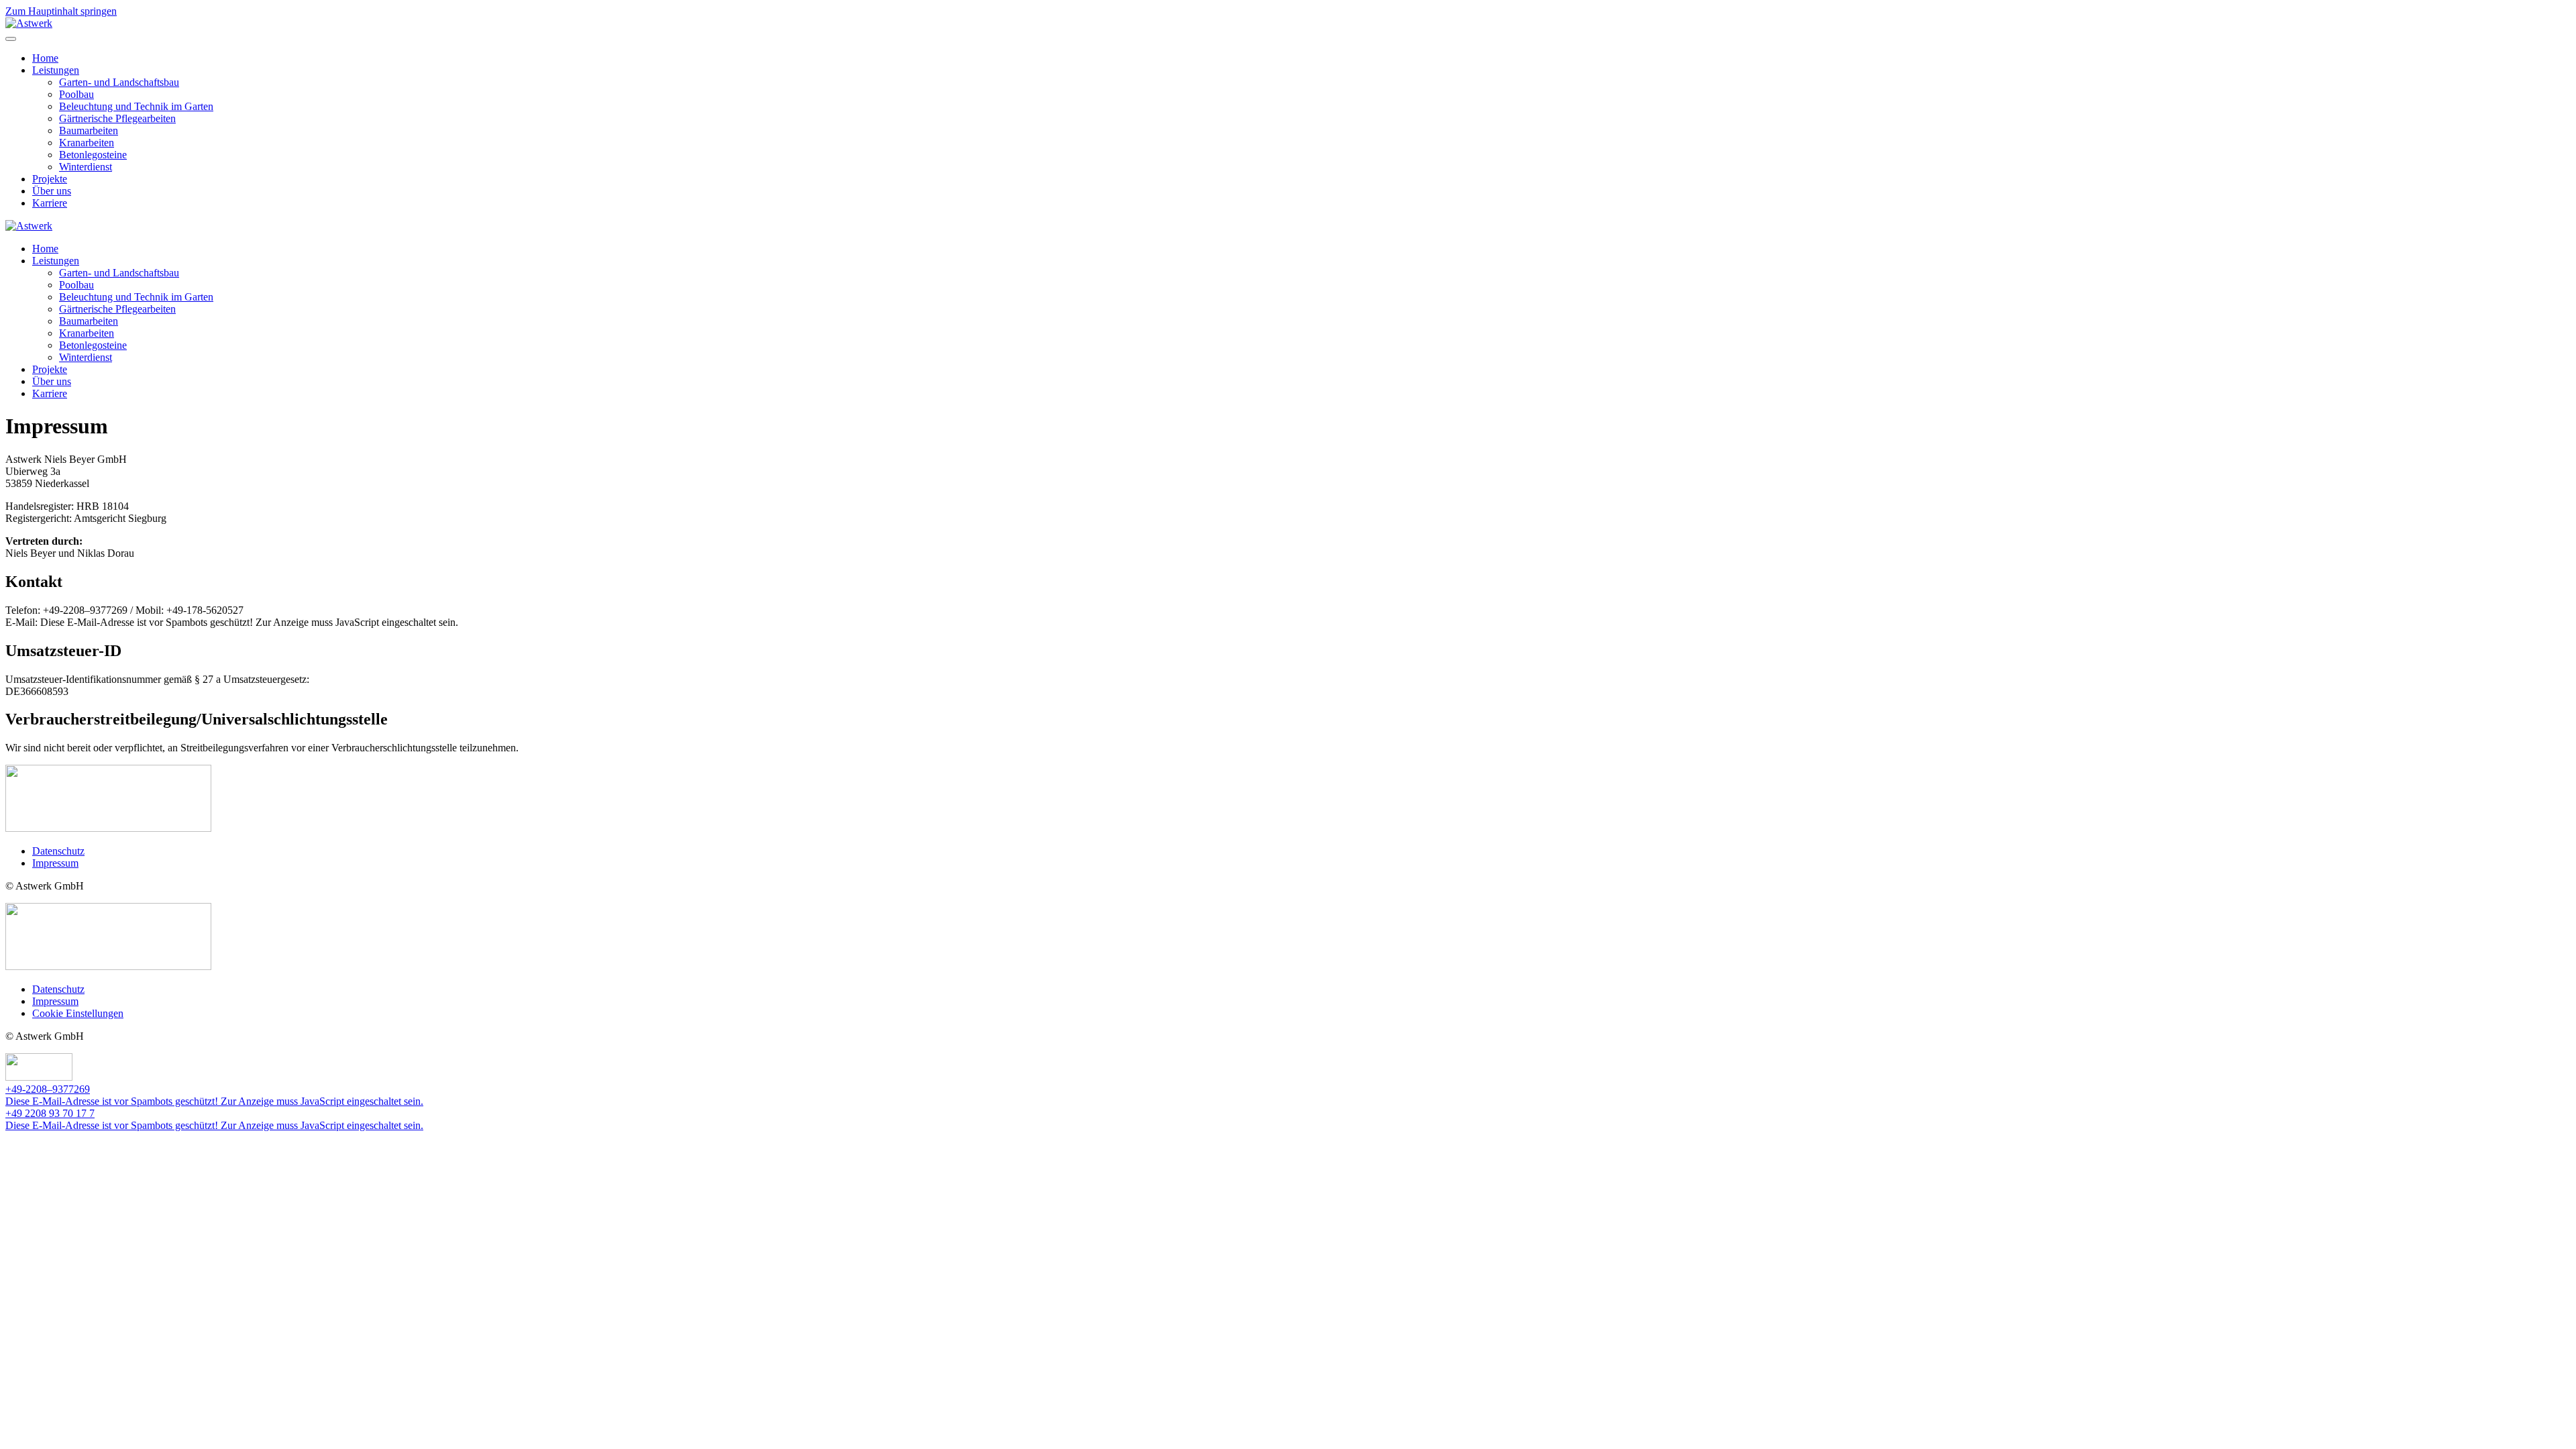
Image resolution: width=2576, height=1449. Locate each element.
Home (45, 58)
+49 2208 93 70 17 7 (50, 1113)
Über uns (52, 191)
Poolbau (76, 94)
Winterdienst (86, 167)
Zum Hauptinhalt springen (61, 11)
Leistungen (56, 70)
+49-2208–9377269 (48, 1089)
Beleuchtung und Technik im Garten (136, 106)
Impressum (55, 863)
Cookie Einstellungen (78, 1013)
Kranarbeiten (87, 143)
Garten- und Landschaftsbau (119, 82)
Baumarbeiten (89, 130)
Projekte (50, 179)
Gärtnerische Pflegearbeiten (117, 118)
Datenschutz (58, 851)
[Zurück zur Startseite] (29, 23)
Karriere (50, 203)
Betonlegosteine (93, 155)
